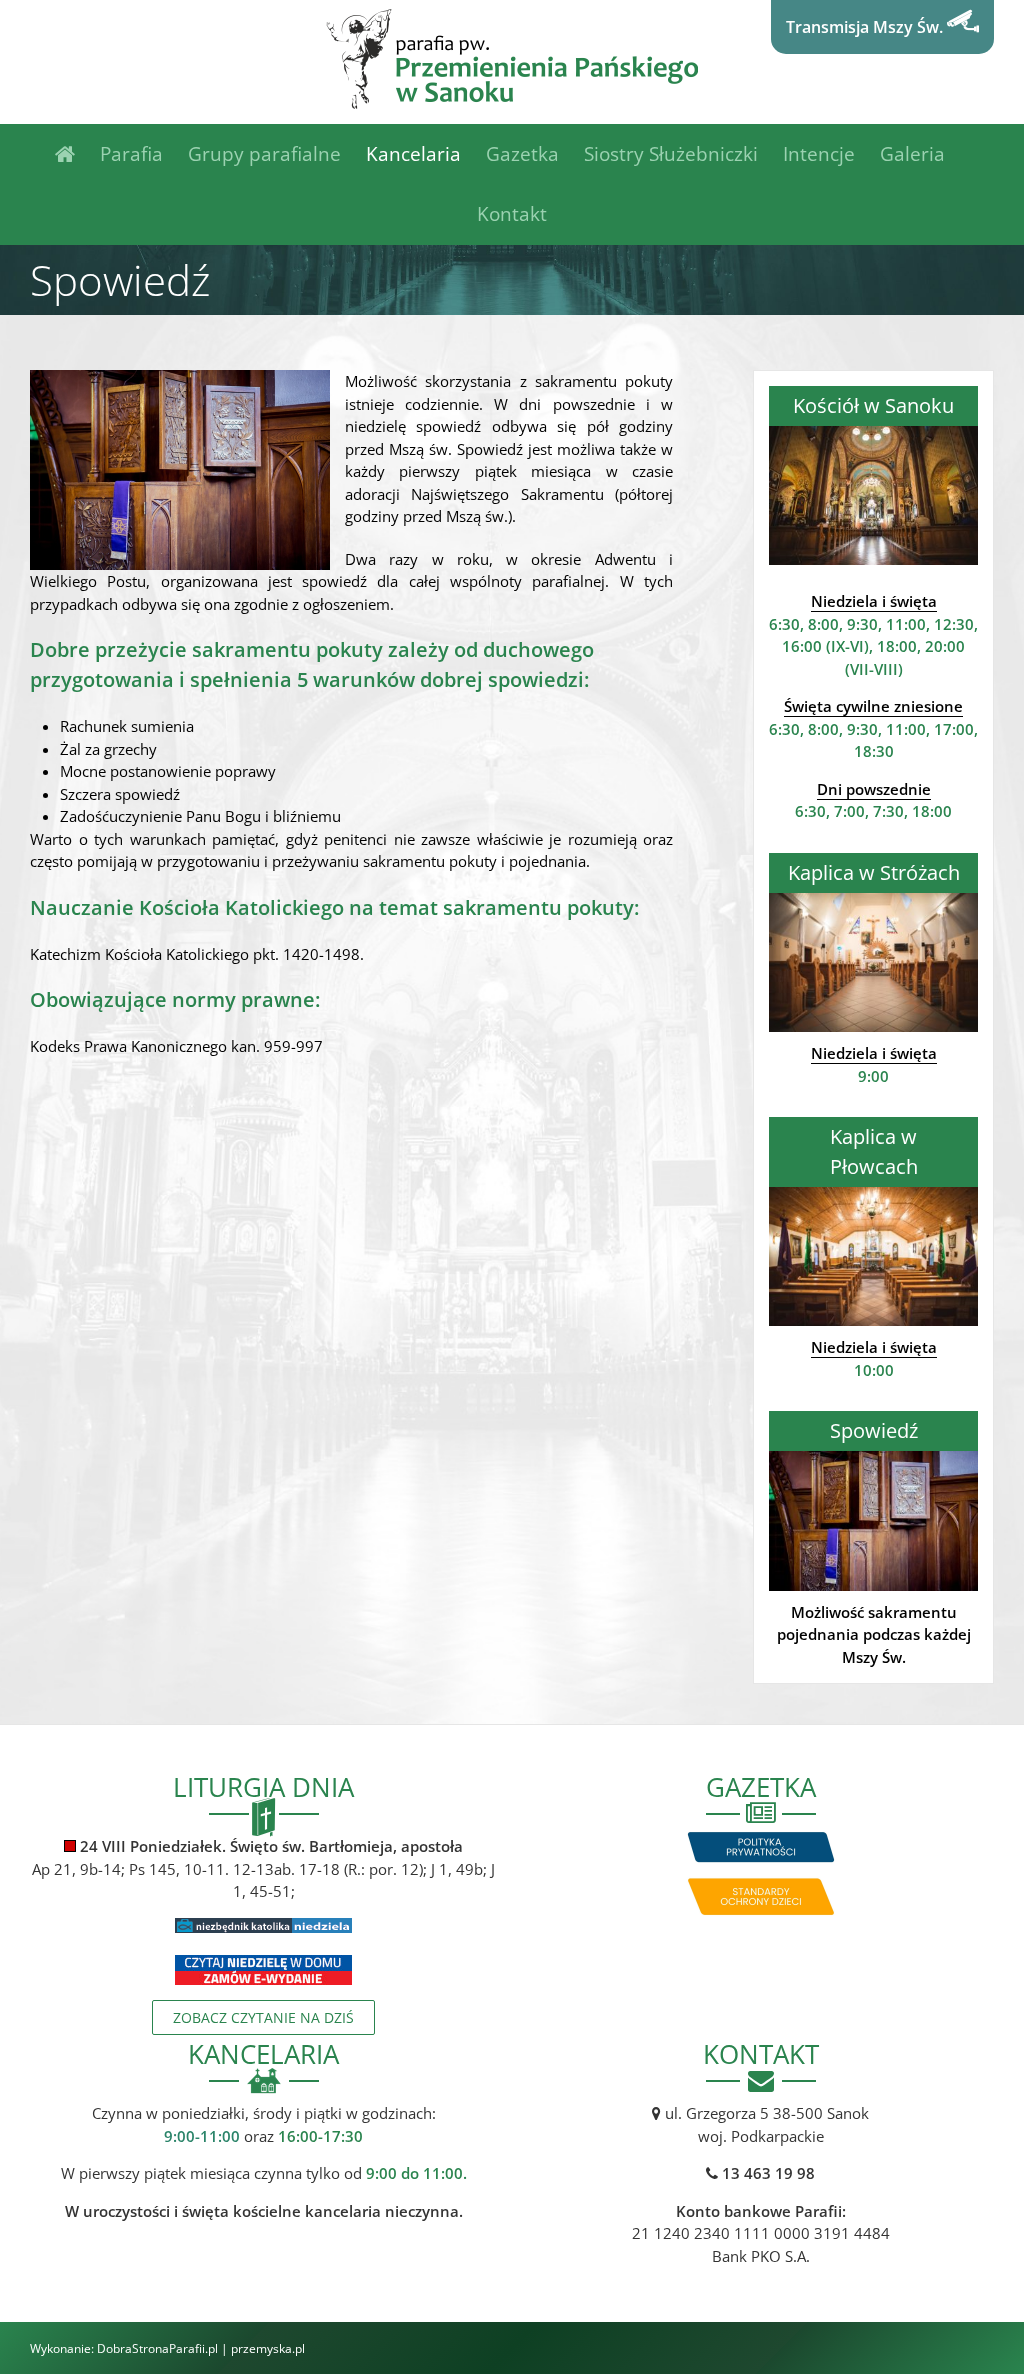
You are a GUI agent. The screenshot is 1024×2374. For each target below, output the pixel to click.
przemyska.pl (268, 2348)
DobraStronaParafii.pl (157, 2348)
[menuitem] (77, 154)
